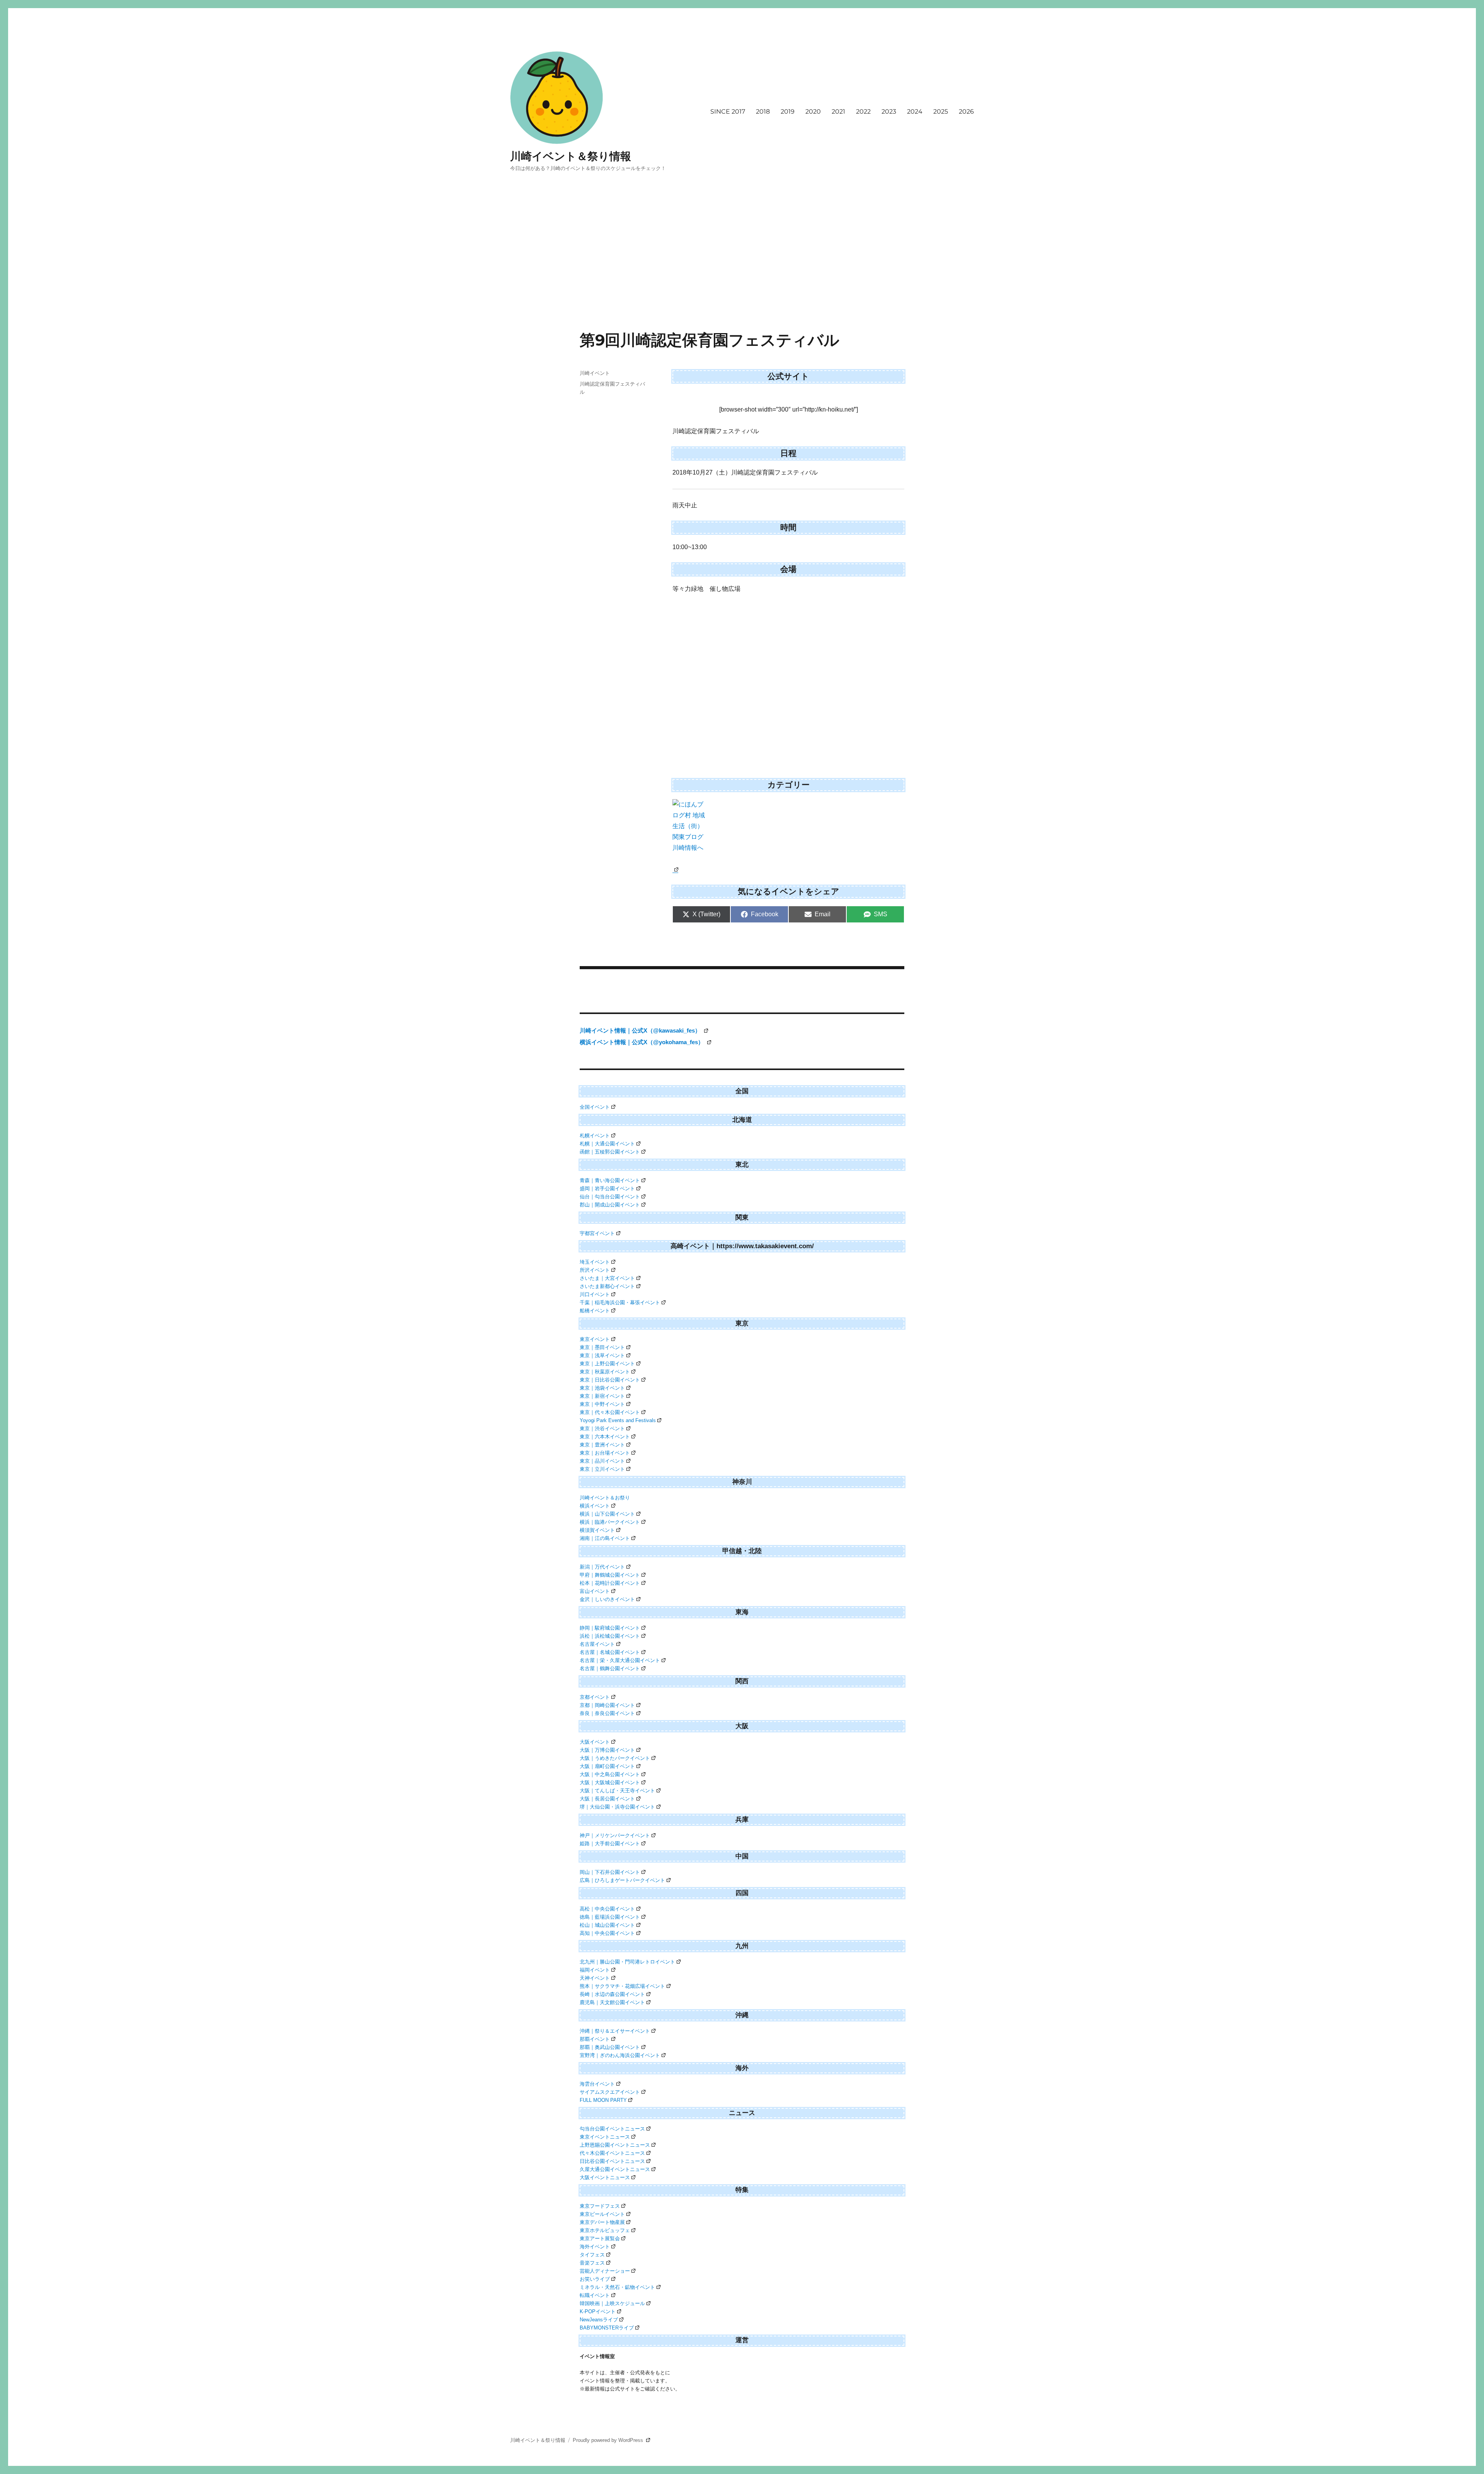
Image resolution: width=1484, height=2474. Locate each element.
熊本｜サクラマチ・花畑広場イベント (622, 1986)
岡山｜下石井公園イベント (610, 1872)
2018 (763, 111)
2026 (966, 111)
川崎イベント (595, 373)
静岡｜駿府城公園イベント (610, 1628)
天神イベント (595, 1978)
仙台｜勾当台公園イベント (610, 1197)
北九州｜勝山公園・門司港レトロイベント (627, 1962)
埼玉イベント (595, 1262)
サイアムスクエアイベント (610, 2092)
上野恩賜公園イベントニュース (615, 2145)
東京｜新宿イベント (602, 1396)
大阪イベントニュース (605, 2177)
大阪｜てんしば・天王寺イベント (617, 1791)
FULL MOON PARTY (603, 2100)
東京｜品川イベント (602, 1461)
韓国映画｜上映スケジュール (612, 2303)
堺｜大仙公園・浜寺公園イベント (617, 1807)
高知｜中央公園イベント (607, 1933)
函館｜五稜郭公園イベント (610, 1152)
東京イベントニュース (605, 2137)
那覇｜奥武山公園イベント (610, 2047)
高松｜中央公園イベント (607, 1909)
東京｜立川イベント (602, 1469)
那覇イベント (595, 2039)
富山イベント (595, 1591)
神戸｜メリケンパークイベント (615, 1835)
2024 (915, 111)
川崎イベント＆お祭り (605, 1498)
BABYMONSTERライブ (607, 2328)
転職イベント (595, 2295)
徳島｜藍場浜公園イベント (610, 1917)
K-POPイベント (598, 2312)
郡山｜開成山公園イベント (610, 1205)
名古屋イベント (597, 1644)
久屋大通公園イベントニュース (615, 2169)
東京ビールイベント (602, 2214)
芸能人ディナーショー (605, 2271)
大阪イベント (595, 1742)
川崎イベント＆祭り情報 (571, 156)
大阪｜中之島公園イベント (610, 1774)
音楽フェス (592, 2263)
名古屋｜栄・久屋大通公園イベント (620, 1660)
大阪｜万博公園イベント (607, 1750)
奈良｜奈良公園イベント (607, 1713)
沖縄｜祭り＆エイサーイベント (615, 2031)
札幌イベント (595, 1136)
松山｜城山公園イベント (607, 1925)
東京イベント (595, 1339)
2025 (941, 111)
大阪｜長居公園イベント (607, 1799)
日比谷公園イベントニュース (612, 2161)
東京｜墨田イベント (602, 1347)
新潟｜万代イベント (602, 1567)
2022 (863, 111)
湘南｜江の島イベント (605, 1538)
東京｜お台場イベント (605, 1453)
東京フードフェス (600, 2206)
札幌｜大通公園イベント (607, 1144)
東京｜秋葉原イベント (605, 1372)
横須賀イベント (597, 1530)
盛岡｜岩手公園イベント (607, 1189)
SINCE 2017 (728, 111)
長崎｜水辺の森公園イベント (612, 1994)
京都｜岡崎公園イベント (607, 1705)
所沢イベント (595, 1270)
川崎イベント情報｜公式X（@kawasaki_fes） (641, 1030)
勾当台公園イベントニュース (612, 2129)
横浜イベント (595, 1506)
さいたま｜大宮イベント (607, 1278)
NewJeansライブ (599, 2320)
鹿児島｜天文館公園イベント (612, 2002)
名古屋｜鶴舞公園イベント (610, 1668)
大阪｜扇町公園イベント (607, 1766)
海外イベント (595, 2247)
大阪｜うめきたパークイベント (615, 1758)
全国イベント (595, 1107)
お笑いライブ (595, 2279)
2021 (838, 111)
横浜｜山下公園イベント (607, 1514)
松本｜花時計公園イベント (610, 1583)
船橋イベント (595, 1311)
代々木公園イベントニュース (612, 2153)
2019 (788, 111)
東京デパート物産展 (602, 2222)
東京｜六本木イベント (605, 1437)
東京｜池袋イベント (602, 1388)
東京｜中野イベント (602, 1404)
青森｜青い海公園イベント (610, 1180)
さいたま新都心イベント (607, 1286)
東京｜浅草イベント (602, 1355)
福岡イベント (595, 1970)
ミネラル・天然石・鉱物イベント (617, 2287)
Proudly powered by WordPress (609, 2440)
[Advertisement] (742, 273)
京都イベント (595, 1697)
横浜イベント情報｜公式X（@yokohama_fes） (642, 1042)
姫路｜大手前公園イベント (610, 1844)
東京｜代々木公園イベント (610, 1412)
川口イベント (595, 1294)
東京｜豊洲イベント (602, 1445)
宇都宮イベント (597, 1233)
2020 (813, 111)
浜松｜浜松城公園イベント (610, 1636)
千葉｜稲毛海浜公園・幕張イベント (620, 1303)
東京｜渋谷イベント (602, 1428)
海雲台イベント (597, 2084)
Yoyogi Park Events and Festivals (618, 1420)
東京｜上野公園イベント (607, 1364)
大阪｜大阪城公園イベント (610, 1782)
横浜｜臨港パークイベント (610, 1522)
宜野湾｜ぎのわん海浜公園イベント (620, 2055)
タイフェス (592, 2255)
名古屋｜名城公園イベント (610, 1652)
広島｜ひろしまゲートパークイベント (622, 1880)
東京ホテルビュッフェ (605, 2230)
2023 (889, 111)
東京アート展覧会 (600, 2238)
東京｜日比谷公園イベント (610, 1380)
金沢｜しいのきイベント (607, 1599)
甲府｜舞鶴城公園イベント (610, 1575)
